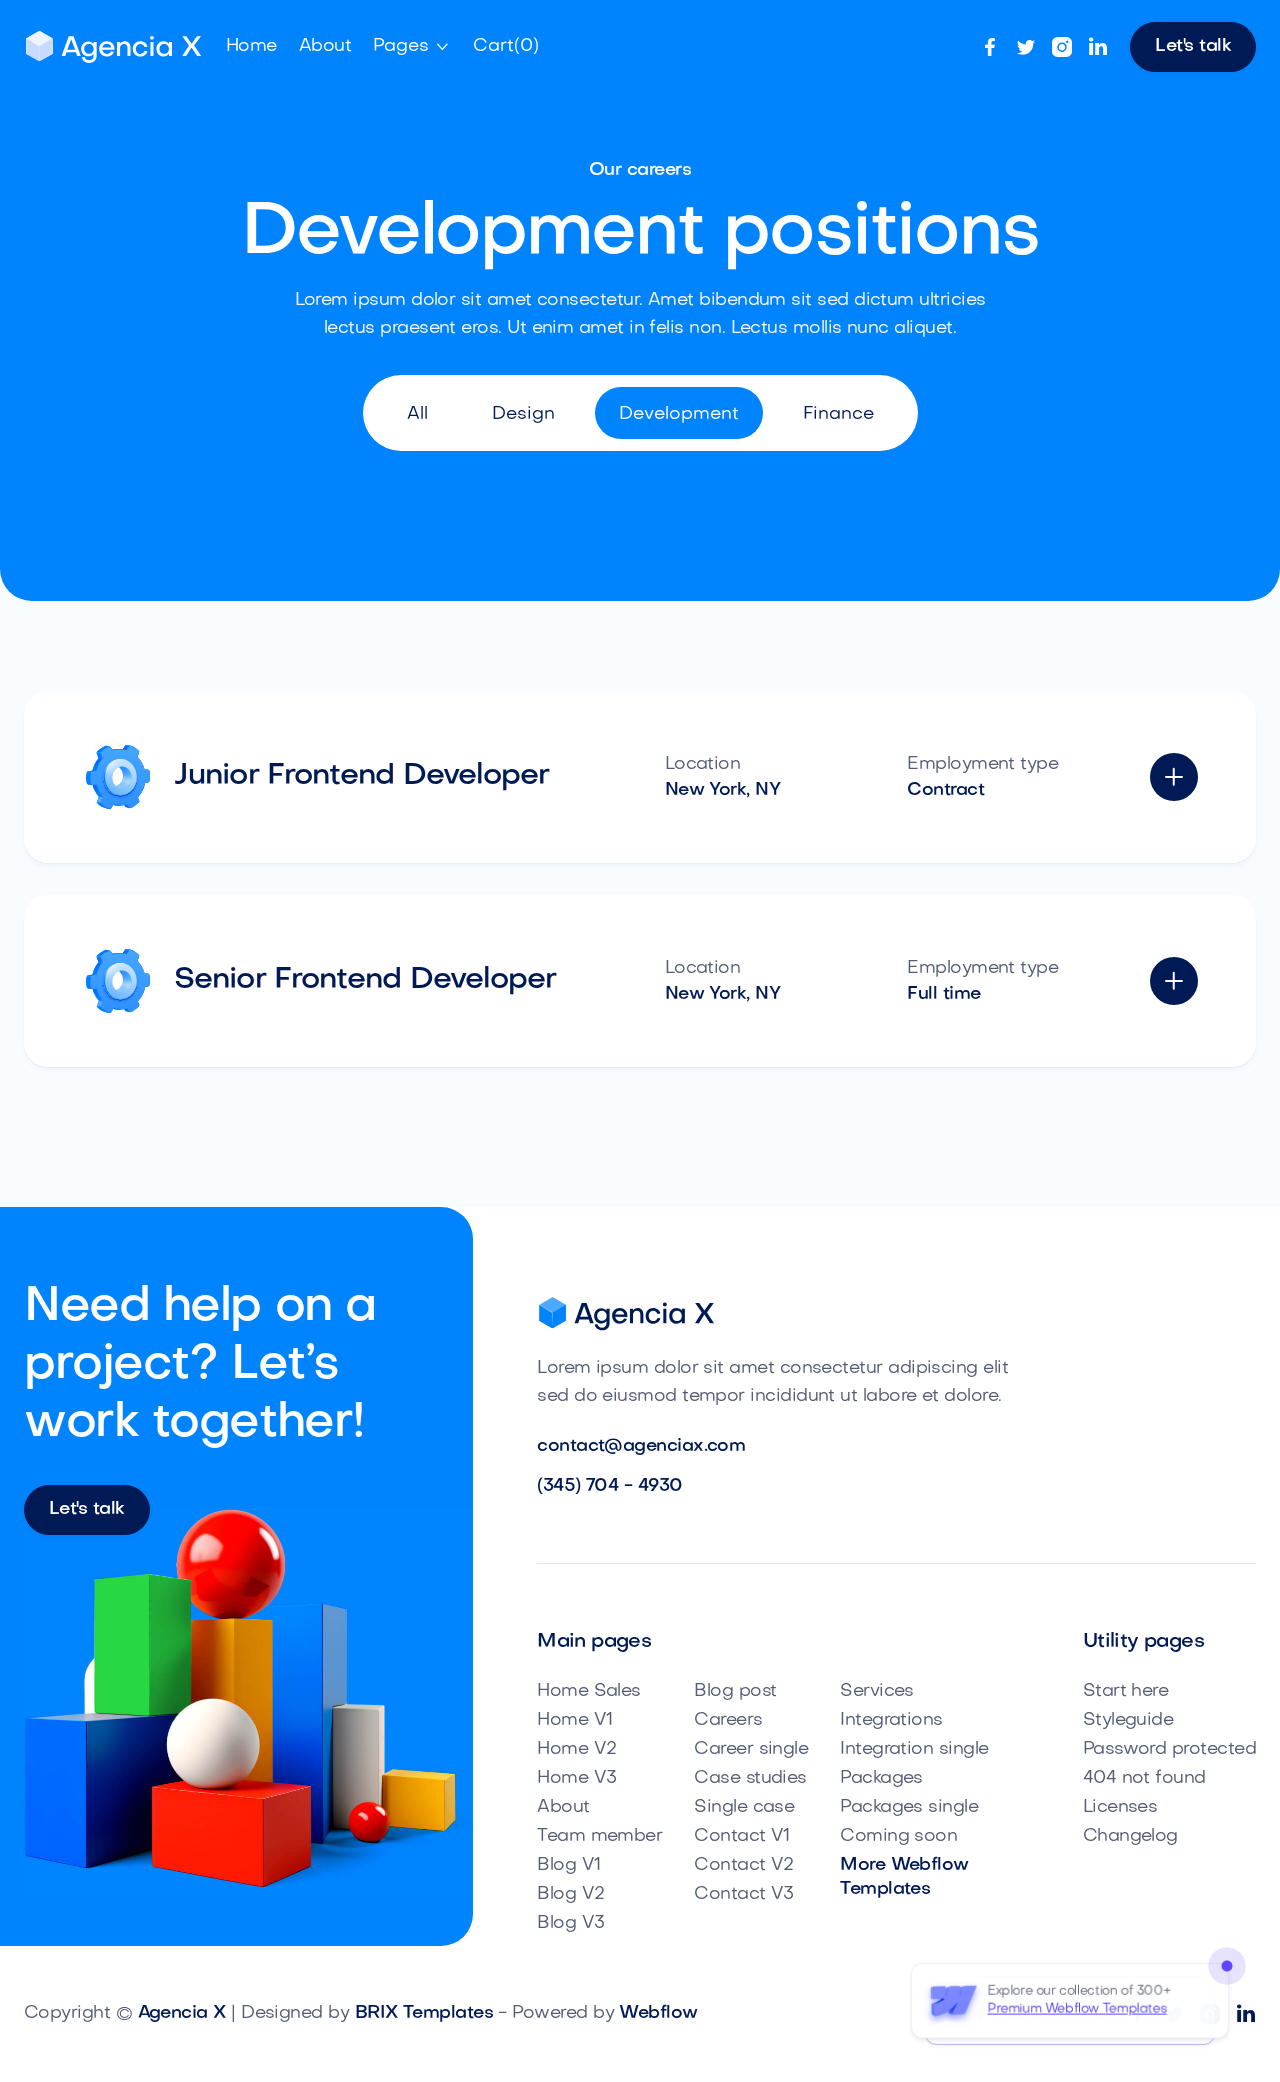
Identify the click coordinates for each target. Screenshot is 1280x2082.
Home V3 (576, 1778)
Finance (838, 414)
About (563, 1807)
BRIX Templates (424, 2013)
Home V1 (574, 1720)
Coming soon (898, 1836)
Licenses (1120, 1807)
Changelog (1130, 1836)
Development (679, 414)
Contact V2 (744, 1865)
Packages (881, 1778)
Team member (599, 1836)
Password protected (1169, 1749)
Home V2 (576, 1749)
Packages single (909, 1807)
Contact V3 (744, 1894)
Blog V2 (570, 1894)
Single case (744, 1807)
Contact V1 (742, 1836)
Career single (751, 1749)
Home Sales (589, 1691)
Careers (728, 1720)
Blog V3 (570, 1923)
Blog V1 (568, 1865)
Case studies (750, 1778)
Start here (1126, 1691)
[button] (412, 47)
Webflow (658, 2013)
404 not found (1144, 1778)
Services (877, 1691)
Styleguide (1128, 1720)
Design (523, 414)
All (417, 414)
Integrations (891, 1720)
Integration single (914, 1749)
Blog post (735, 1691)
